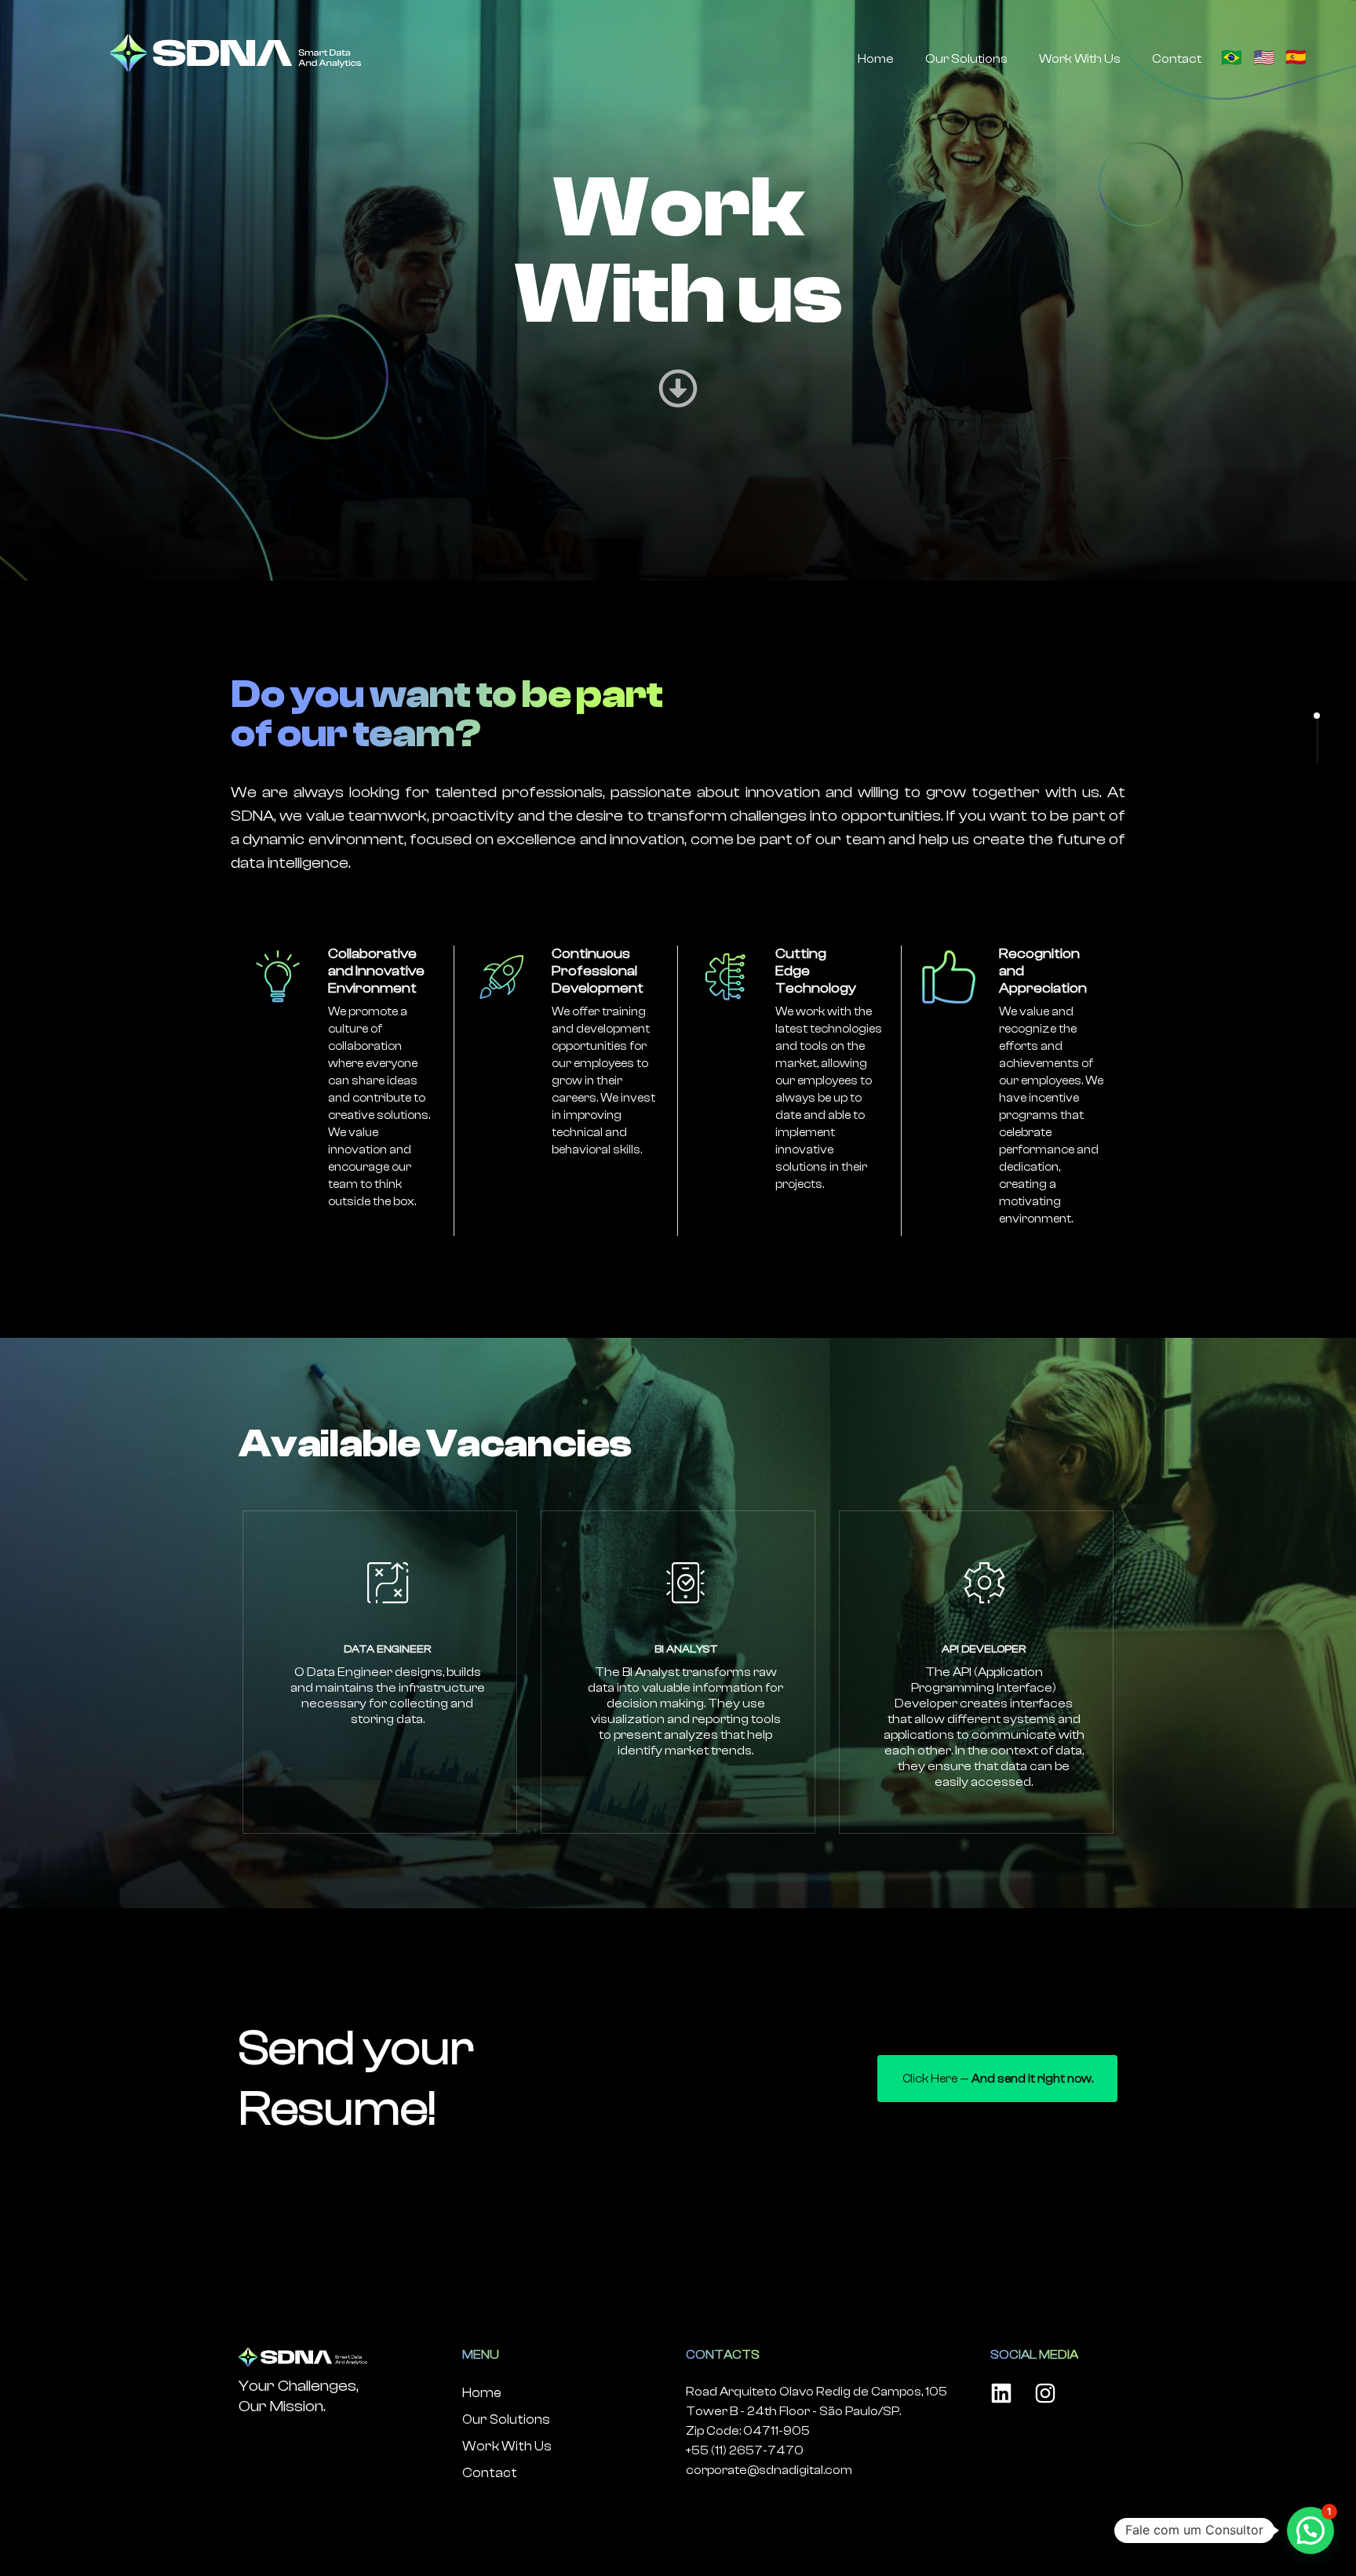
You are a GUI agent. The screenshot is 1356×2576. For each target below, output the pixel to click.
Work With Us (1080, 59)
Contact (1177, 59)
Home (876, 59)
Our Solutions (966, 59)
